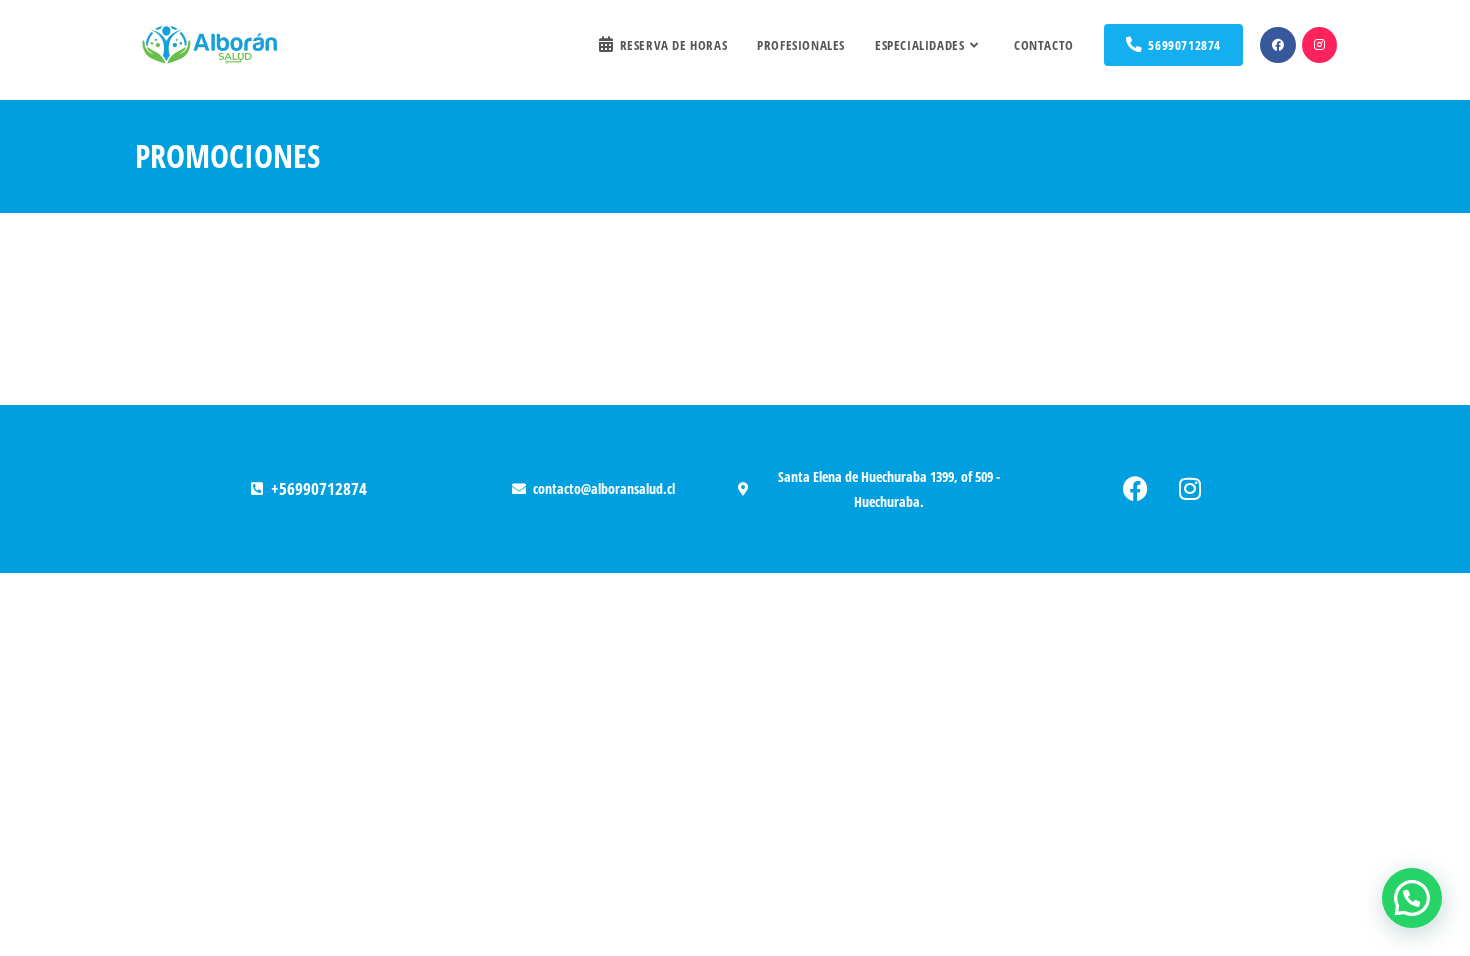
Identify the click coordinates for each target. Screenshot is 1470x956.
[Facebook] (1135, 489)
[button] (1412, 898)
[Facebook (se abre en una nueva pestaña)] (1278, 45)
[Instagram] (1190, 489)
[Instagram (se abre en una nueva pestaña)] (1319, 45)
